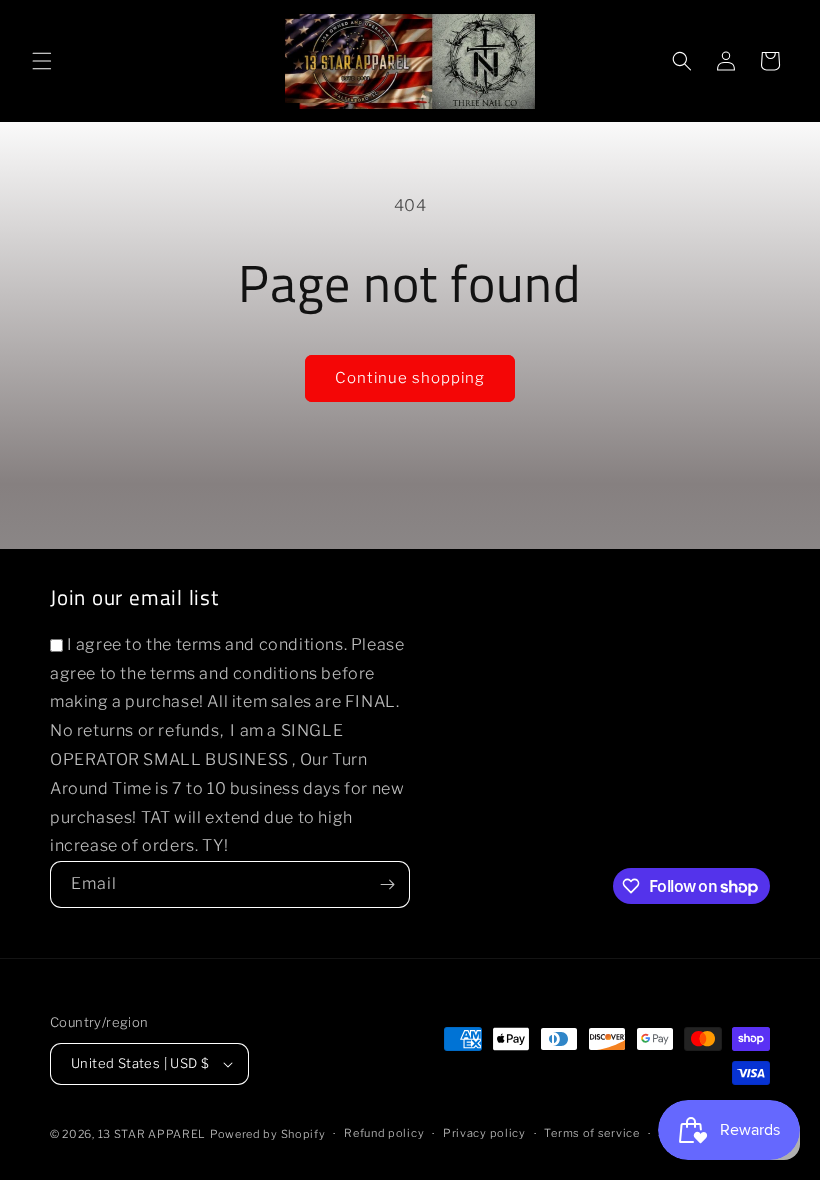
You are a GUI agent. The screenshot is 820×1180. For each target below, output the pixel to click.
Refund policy (384, 1133)
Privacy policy (484, 1133)
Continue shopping (410, 378)
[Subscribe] (387, 884)
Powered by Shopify (268, 1134)
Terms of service (591, 1133)
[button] (42, 61)
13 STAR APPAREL (152, 1134)
